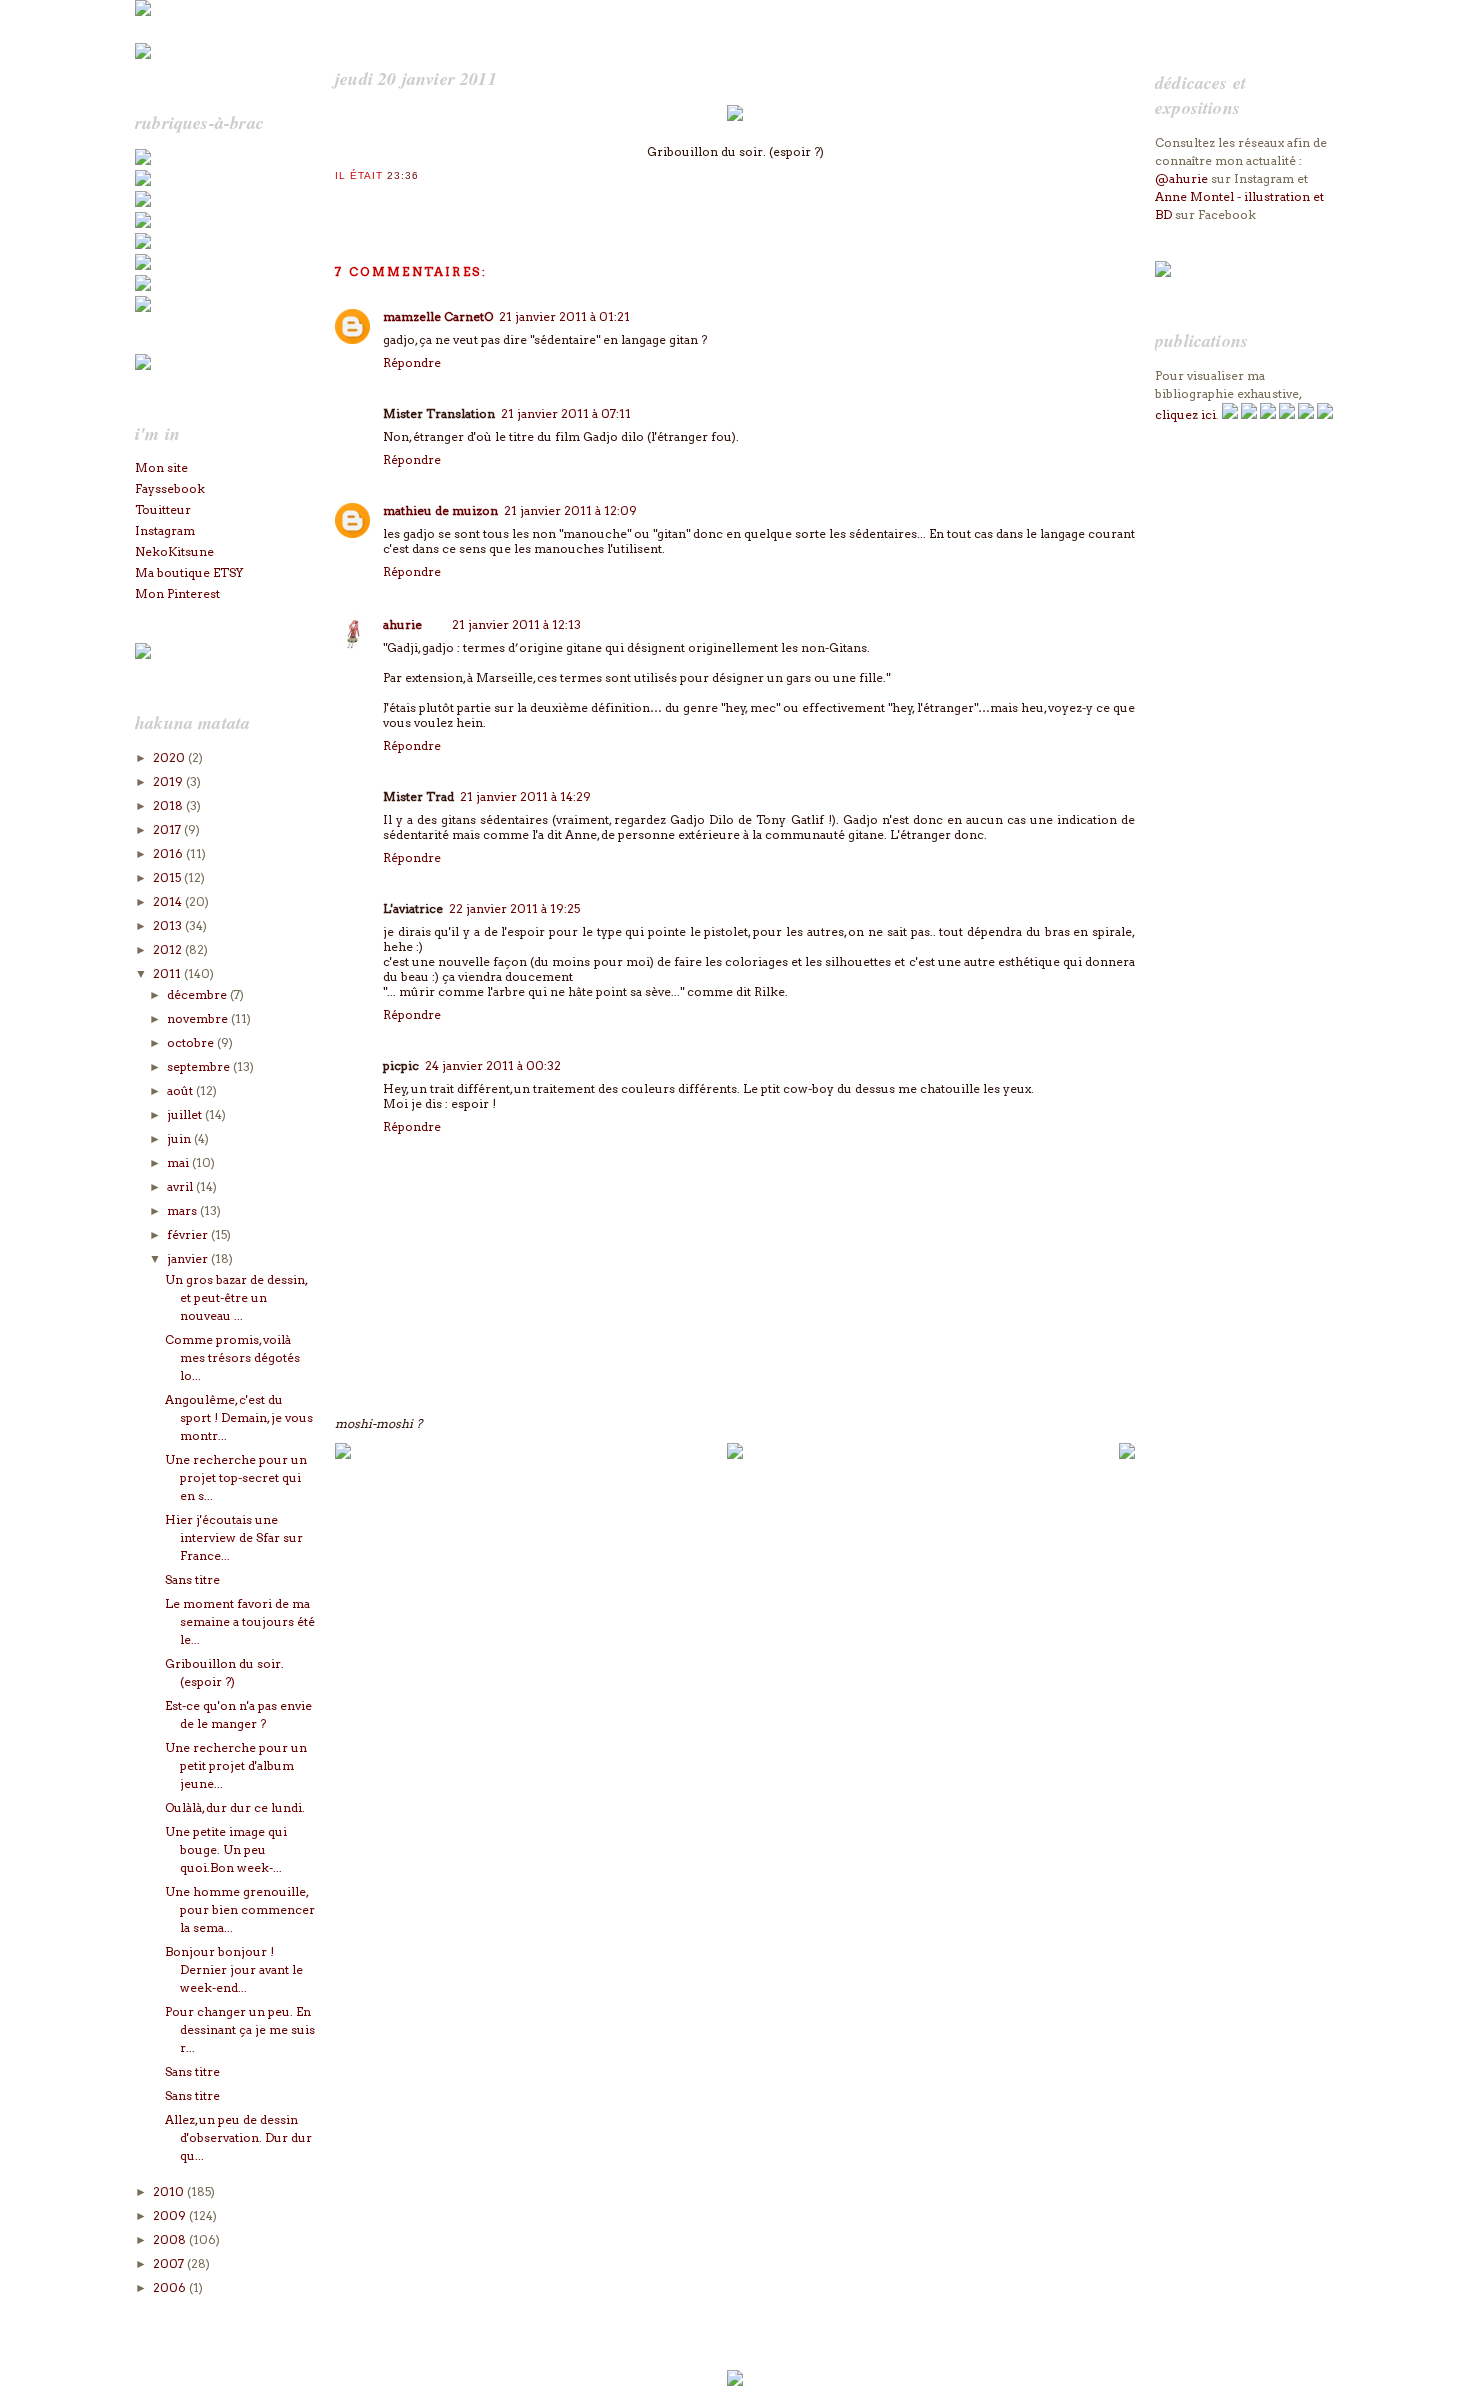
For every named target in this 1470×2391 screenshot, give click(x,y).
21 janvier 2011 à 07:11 (566, 413)
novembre (199, 1018)
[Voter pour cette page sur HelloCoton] (444, 202)
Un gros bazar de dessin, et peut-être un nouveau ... (236, 1297)
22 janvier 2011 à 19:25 (514, 908)
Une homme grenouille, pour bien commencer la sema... (240, 1909)
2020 (170, 757)
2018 (169, 805)
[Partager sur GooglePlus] (464, 202)
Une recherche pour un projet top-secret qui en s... (236, 1477)
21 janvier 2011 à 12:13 (516, 624)
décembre (198, 994)
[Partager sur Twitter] (364, 202)
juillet (186, 1114)
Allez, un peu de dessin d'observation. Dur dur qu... (238, 2137)
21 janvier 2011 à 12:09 (570, 510)
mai (179, 1162)
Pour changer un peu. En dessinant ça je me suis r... (240, 2029)
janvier (189, 1258)
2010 (170, 2191)
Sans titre (192, 1579)
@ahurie (1181, 178)
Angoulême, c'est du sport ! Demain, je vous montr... (239, 1417)
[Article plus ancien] (1127, 1454)
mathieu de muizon (440, 510)
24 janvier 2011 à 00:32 (493, 1065)
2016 (169, 853)
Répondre (412, 362)
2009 (171, 2215)
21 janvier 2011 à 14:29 (525, 796)
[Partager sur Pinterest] (404, 202)
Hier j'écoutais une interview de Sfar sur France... (234, 1537)
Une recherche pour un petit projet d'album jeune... (236, 1765)
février (189, 1234)
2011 (168, 973)
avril (181, 1186)
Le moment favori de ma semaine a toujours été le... (240, 1621)
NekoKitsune (174, 551)
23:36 (403, 175)
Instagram (165, 530)
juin (180, 1138)
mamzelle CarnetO (438, 316)
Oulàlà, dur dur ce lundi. (235, 1807)
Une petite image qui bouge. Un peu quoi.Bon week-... (226, 1849)
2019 (169, 781)
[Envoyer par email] (344, 202)
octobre (192, 1042)
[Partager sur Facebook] (384, 202)
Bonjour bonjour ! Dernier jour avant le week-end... (234, 1969)
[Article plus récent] (343, 1454)
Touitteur (163, 509)
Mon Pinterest (177, 593)
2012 (169, 949)
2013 (169, 925)
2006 (171, 2287)
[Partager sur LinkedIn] (424, 202)
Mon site (161, 467)
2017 (168, 829)
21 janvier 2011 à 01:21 (564, 316)
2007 (170, 2263)
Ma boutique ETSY (189, 572)
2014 (169, 901)
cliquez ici (1185, 414)
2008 (171, 2239)
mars (183, 1210)
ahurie (402, 624)
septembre (200, 1066)
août (181, 1090)
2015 (168, 877)
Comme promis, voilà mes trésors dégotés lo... (232, 1357)
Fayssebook (170, 488)
